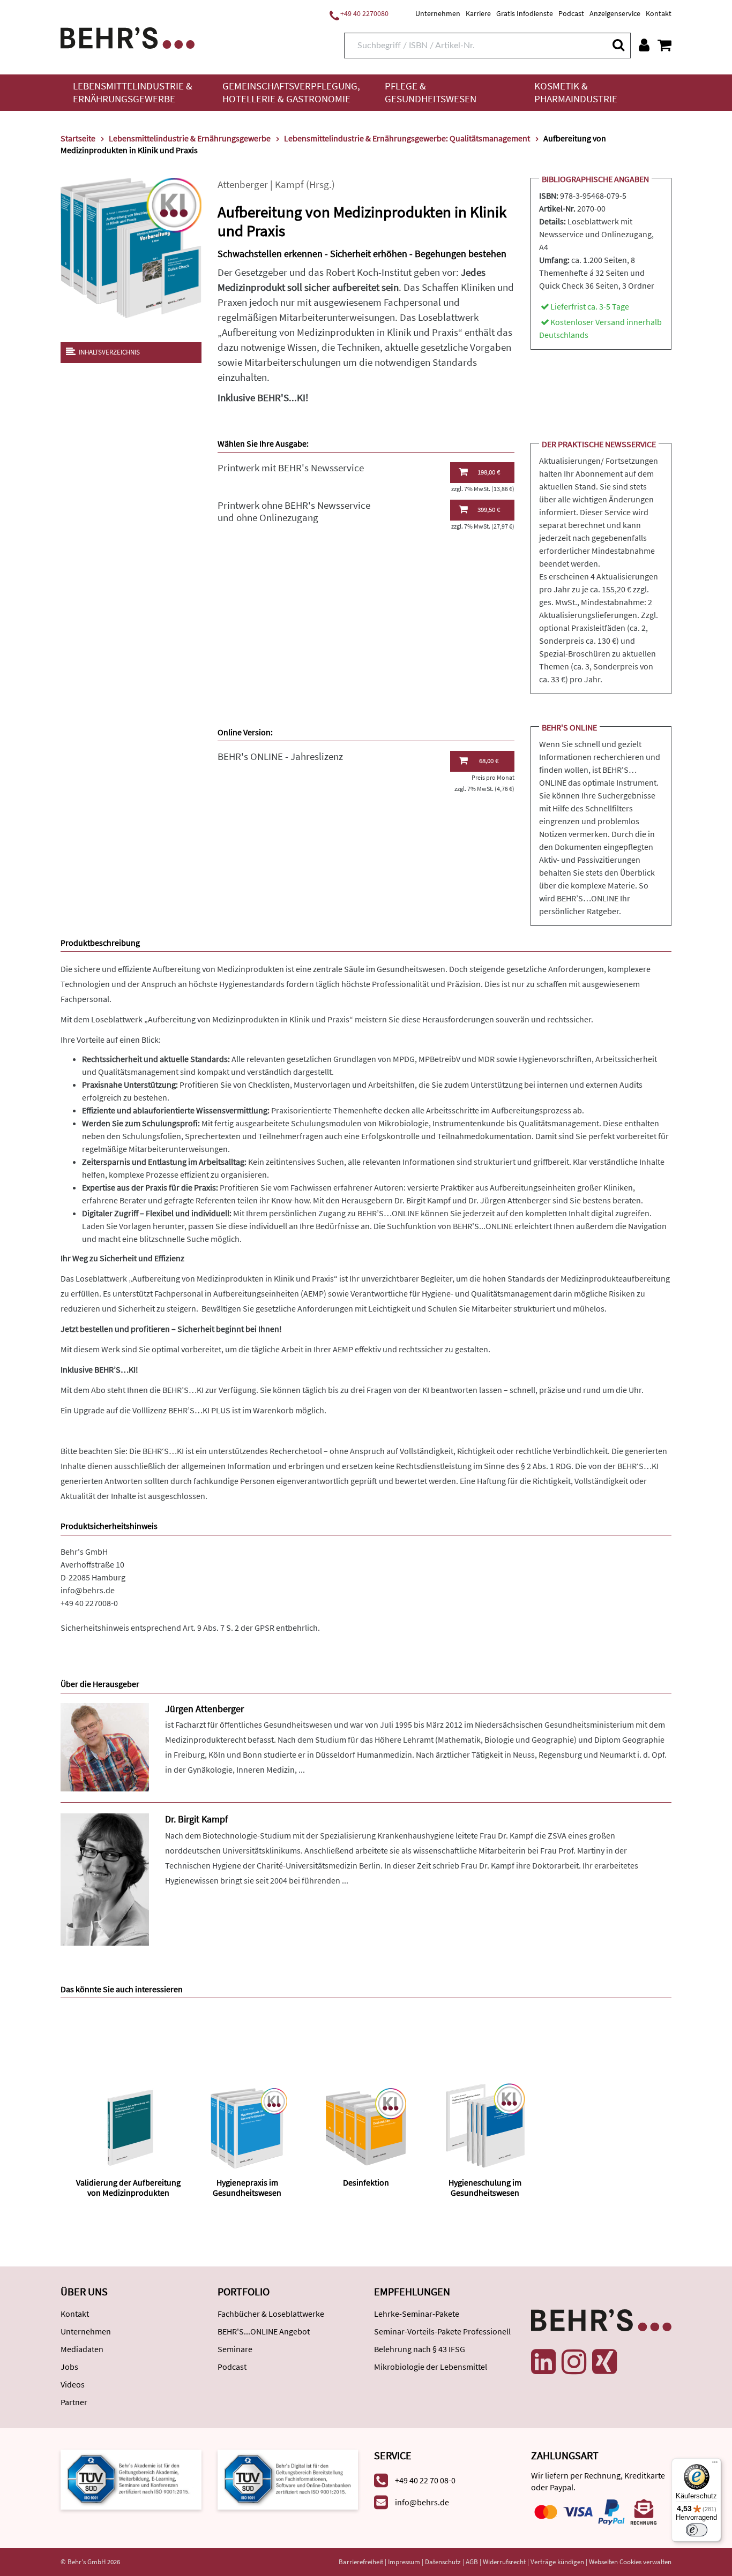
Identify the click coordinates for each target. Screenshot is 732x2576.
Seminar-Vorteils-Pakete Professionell (442, 2331)
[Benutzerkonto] (644, 45)
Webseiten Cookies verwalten (630, 2562)
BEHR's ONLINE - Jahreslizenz (280, 756)
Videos (73, 2384)
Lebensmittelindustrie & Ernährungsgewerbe (133, 92)
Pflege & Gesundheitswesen (431, 92)
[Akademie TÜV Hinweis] (288, 2478)
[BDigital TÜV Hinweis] (131, 2478)
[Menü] (715, 2465)
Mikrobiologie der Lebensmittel (431, 2367)
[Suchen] (618, 45)
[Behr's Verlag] (128, 37)
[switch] (697, 2530)
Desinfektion (366, 2182)
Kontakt (659, 13)
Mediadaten (82, 2349)
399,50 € (489, 510)
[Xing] (604, 2362)
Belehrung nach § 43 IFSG (420, 2349)
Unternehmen (438, 13)
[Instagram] (574, 2362)
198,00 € (489, 472)
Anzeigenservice (615, 13)
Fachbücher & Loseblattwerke (271, 2314)
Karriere (478, 13)
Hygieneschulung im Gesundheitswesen (485, 2187)
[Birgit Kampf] (105, 1878)
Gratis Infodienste (525, 13)
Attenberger (243, 184)
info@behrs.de (88, 1590)
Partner (74, 2402)
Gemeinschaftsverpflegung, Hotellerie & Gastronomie (291, 92)
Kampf (289, 184)
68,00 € (489, 761)
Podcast (571, 13)
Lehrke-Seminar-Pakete (417, 2314)
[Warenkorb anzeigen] (664, 45)
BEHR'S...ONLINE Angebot (264, 2331)
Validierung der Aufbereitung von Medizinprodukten (128, 2187)
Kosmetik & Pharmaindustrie (576, 92)
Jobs (69, 2367)
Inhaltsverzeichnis (109, 352)
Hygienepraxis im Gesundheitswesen (247, 2187)
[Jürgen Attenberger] (105, 1746)
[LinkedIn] (543, 2362)
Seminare (235, 2349)
